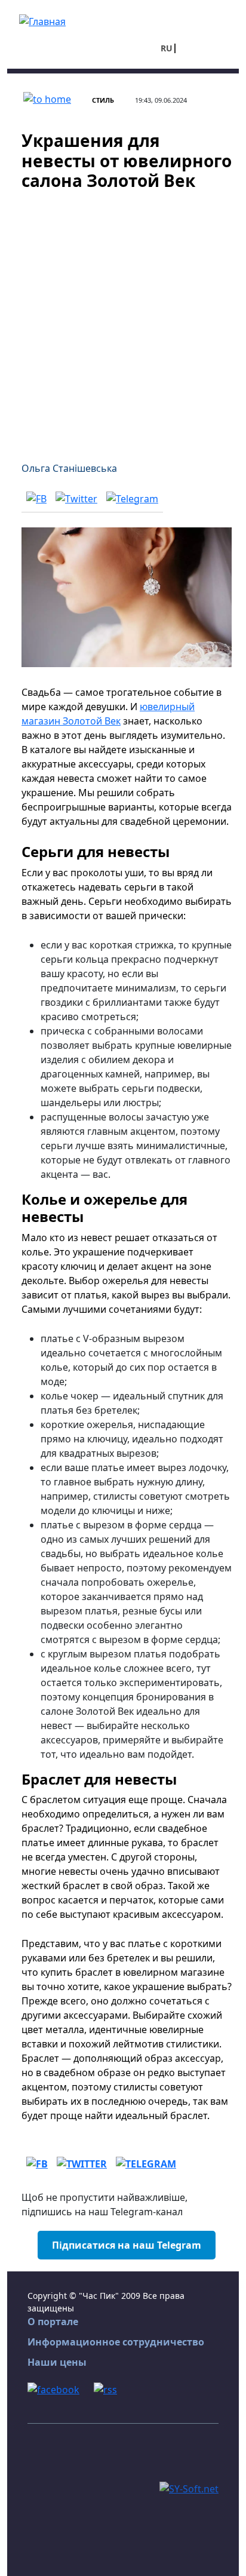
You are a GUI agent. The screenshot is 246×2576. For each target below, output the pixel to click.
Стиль (103, 100)
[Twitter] (76, 498)
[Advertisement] (123, 319)
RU (167, 48)
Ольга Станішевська (69, 468)
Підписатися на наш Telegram (127, 2245)
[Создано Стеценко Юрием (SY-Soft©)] (189, 2488)
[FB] (36, 498)
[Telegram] (132, 498)
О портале (53, 2322)
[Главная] (42, 20)
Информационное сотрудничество (116, 2342)
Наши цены (57, 2362)
